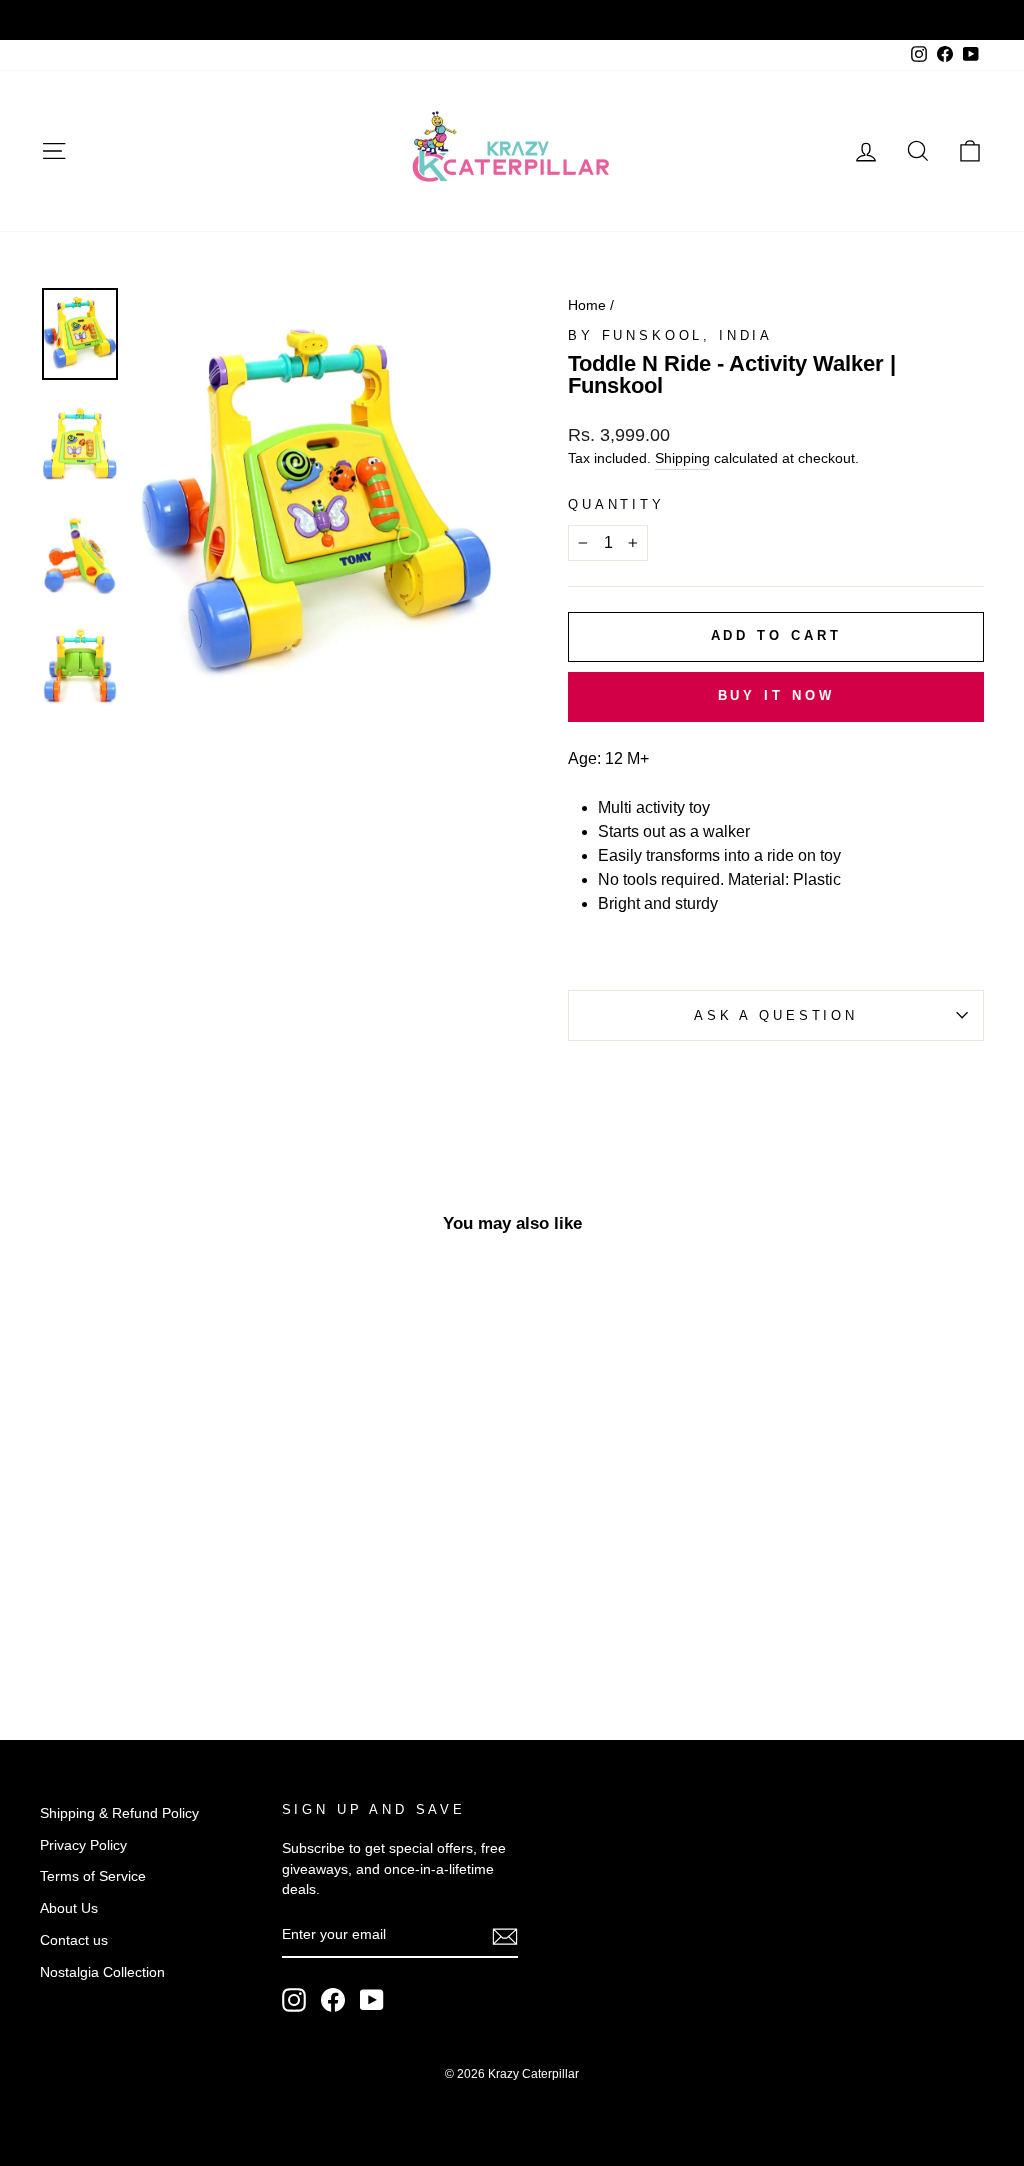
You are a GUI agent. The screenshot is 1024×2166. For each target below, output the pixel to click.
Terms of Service (93, 1876)
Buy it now (776, 695)
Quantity (616, 504)
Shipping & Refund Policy (119, 1813)
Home (587, 305)
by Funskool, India (670, 335)
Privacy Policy (83, 1845)
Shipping (682, 458)
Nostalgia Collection (102, 1972)
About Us (69, 1908)
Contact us (74, 1940)
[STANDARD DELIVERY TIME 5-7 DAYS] (512, 20)
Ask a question (776, 1015)
